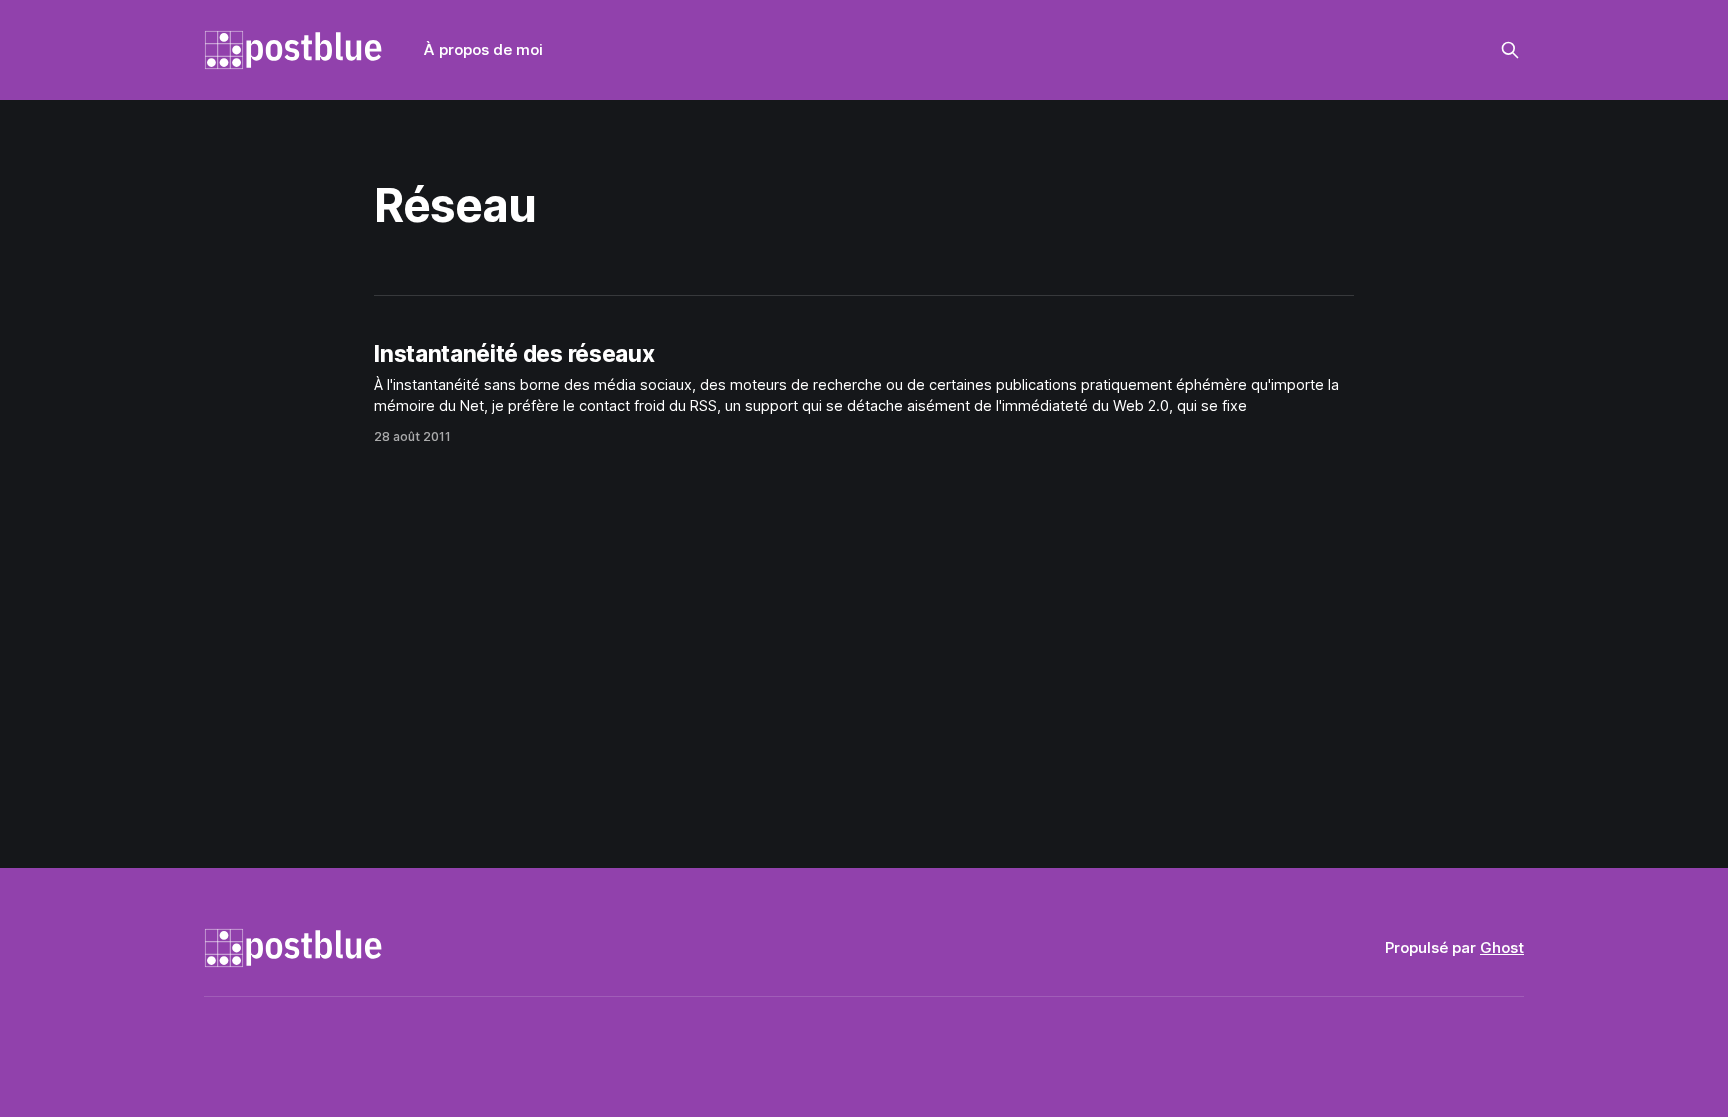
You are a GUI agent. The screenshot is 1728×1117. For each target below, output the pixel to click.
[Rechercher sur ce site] (1510, 50)
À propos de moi (483, 49)
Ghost (1502, 947)
